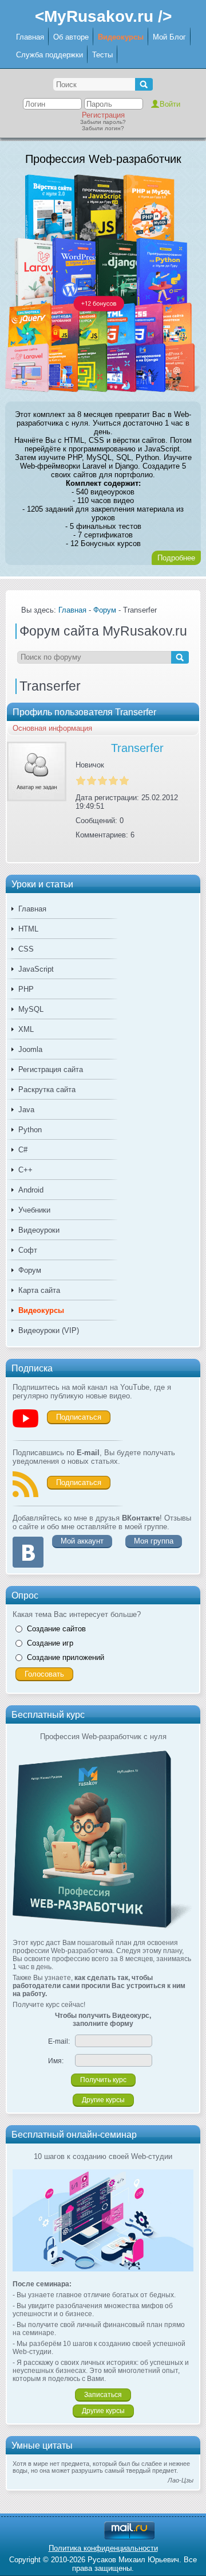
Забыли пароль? (103, 122)
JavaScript (36, 969)
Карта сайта (39, 1290)
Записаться (103, 2395)
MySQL (31, 1009)
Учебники (34, 1210)
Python (30, 1130)
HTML (28, 929)
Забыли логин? (103, 128)
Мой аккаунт (82, 1541)
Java (26, 1110)
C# (23, 1150)
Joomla (30, 1049)
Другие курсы (103, 2100)
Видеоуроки (39, 1230)
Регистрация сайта (51, 1069)
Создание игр (50, 1643)
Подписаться (79, 1417)
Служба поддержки (49, 55)
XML (26, 1029)
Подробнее (176, 558)
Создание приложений (66, 1657)
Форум (30, 1270)
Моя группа (154, 1541)
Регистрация (103, 115)
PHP (26, 989)
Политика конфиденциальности (103, 2548)
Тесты (102, 55)
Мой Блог (169, 37)
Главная (30, 37)
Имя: (56, 2061)
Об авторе (71, 37)
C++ (25, 1170)
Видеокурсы (121, 37)
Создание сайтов (56, 1629)
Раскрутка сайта (47, 1090)
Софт (28, 1250)
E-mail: (59, 2041)
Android (31, 1190)
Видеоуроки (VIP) (49, 1330)
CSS (26, 949)
